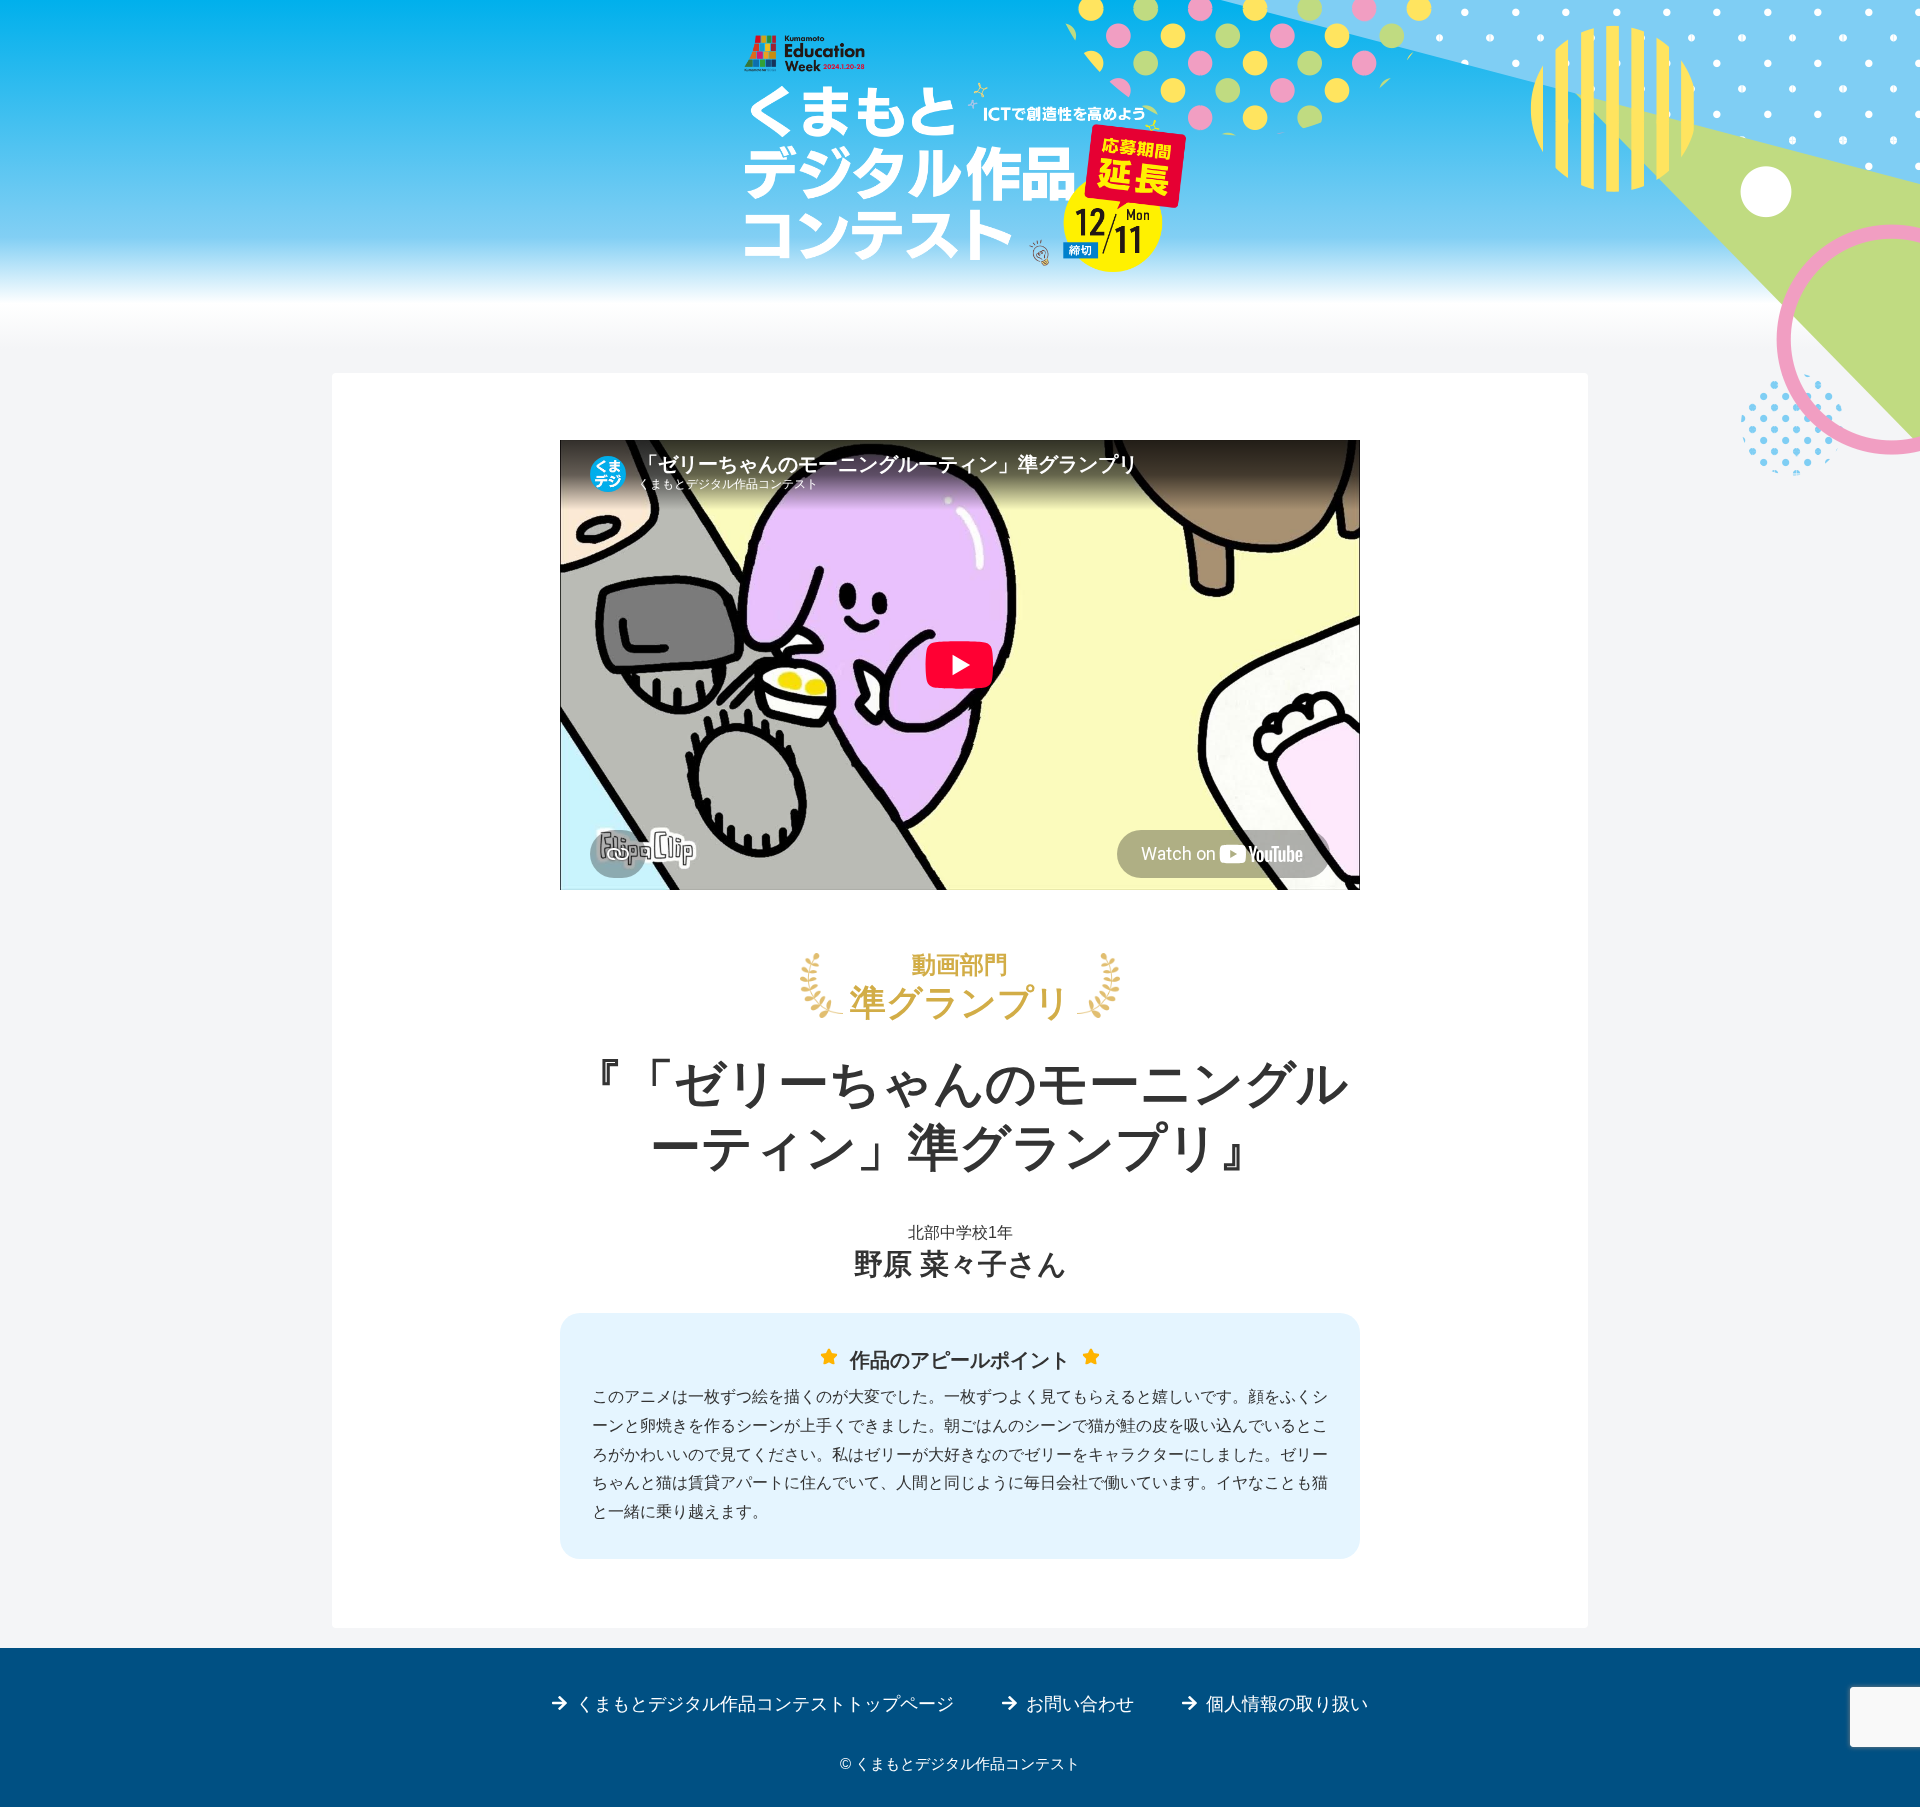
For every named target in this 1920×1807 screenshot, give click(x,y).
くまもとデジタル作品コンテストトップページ (765, 1704)
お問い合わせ (1080, 1704)
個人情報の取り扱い (1287, 1704)
